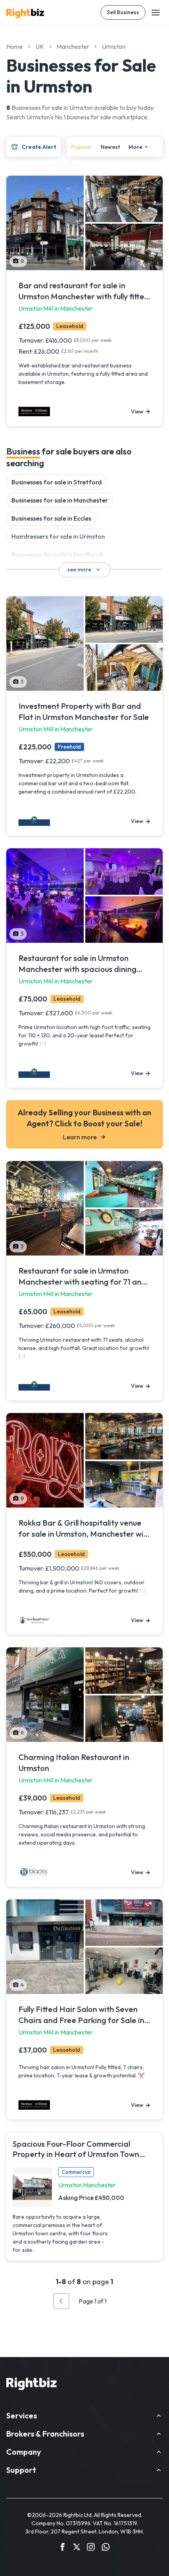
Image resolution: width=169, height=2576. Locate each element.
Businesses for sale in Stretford (57, 482)
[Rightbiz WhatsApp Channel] (106, 2548)
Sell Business (123, 12)
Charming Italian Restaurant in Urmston (74, 1763)
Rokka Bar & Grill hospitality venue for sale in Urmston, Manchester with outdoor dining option (85, 1529)
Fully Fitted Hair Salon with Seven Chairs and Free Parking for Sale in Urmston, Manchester (81, 2015)
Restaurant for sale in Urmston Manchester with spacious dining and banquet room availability (77, 964)
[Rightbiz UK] (25, 13)
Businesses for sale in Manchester (60, 500)
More (135, 147)
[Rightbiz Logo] (31, 2385)
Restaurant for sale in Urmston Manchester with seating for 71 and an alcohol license (83, 1277)
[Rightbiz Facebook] (62, 2548)
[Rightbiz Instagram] (91, 2548)
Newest (110, 147)
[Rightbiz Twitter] (77, 2548)
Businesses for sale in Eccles (51, 518)
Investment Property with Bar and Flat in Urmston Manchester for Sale (84, 711)
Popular (82, 147)
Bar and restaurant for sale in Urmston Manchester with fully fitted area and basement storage (84, 291)
